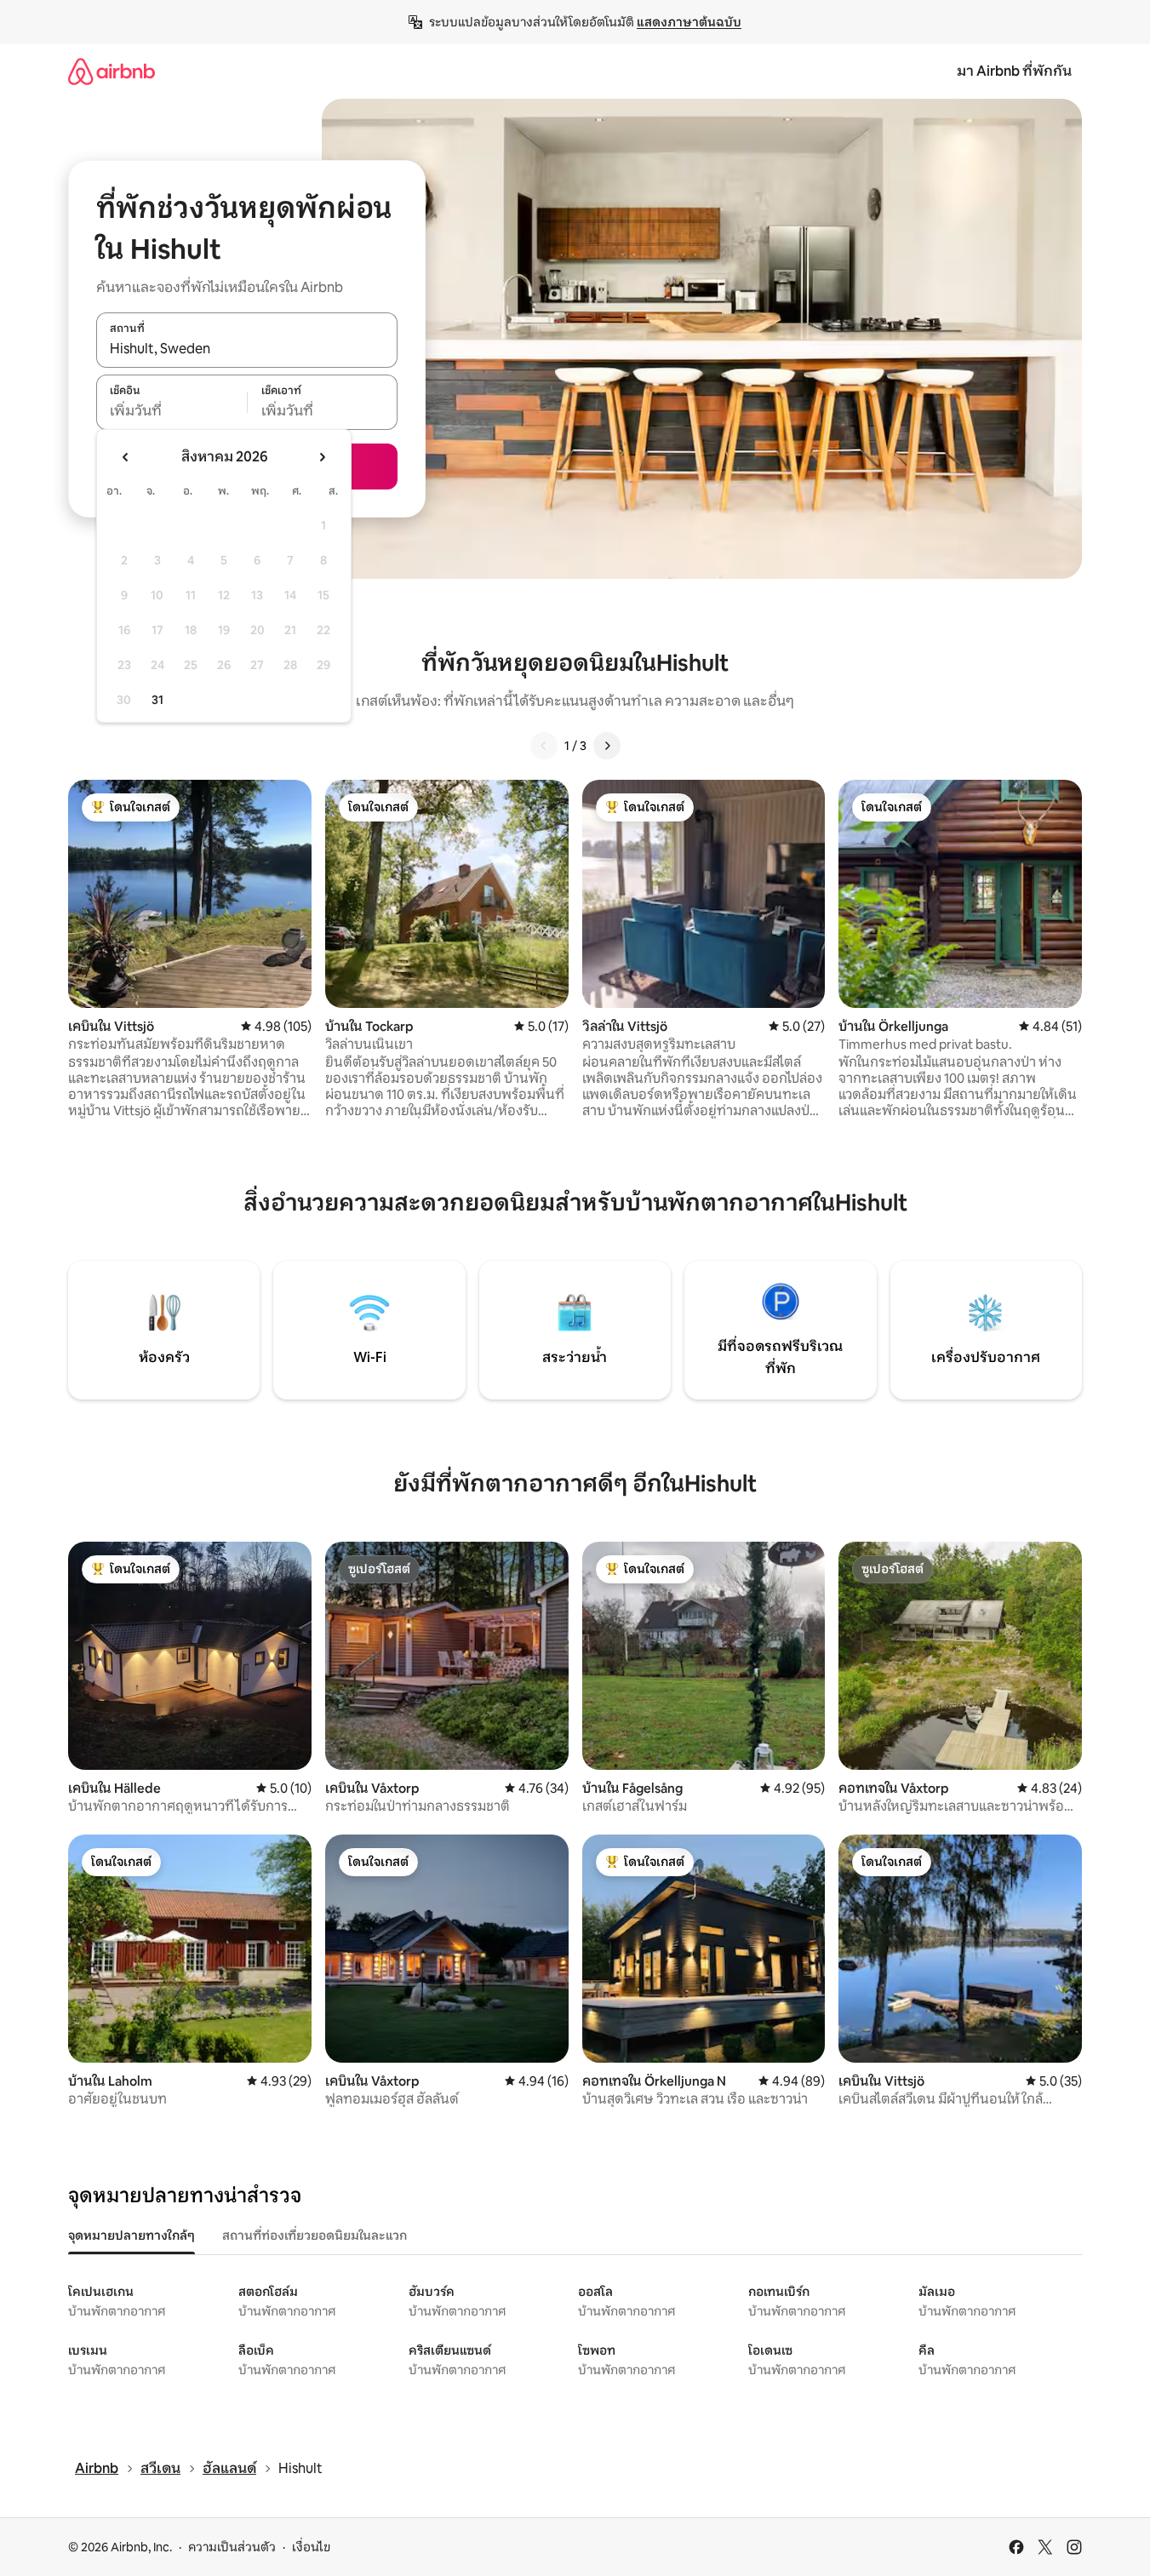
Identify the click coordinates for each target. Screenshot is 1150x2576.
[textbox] (172, 411)
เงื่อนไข (311, 2547)
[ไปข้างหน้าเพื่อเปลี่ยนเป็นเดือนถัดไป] (322, 457)
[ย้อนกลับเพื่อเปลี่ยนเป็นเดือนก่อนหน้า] (126, 457)
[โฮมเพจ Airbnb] (112, 71)
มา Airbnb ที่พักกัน (1014, 71)
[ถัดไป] (607, 746)
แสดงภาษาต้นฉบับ (689, 22)
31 (157, 700)
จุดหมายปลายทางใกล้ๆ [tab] (132, 2235)
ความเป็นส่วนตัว (232, 2547)
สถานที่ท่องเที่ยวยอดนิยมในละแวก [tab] (315, 2235)
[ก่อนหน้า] (544, 746)
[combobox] (247, 349)
